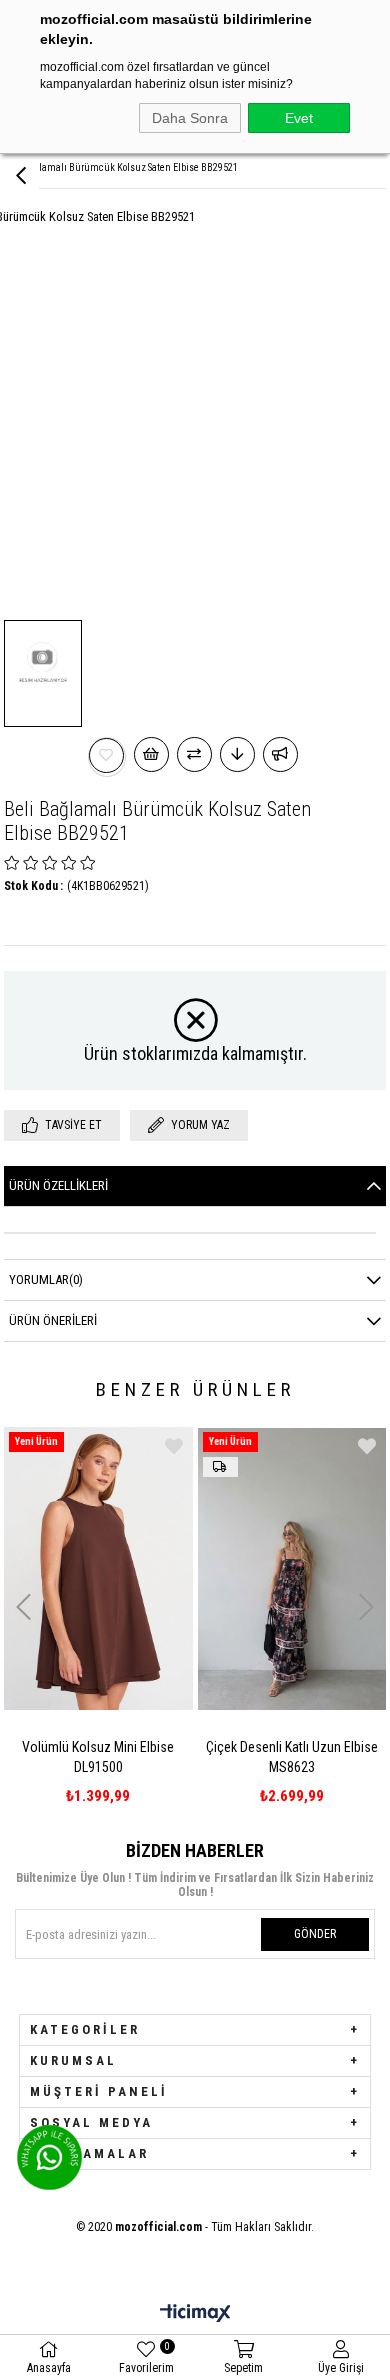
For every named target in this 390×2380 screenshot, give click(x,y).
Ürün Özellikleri (58, 1185)
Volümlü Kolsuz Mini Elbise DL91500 (98, 1757)
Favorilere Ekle (174, 1446)
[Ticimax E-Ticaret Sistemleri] (195, 2314)
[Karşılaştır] (194, 754)
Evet (299, 118)
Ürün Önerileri (53, 1320)
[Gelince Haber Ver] (280, 754)
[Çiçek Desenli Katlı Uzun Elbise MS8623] (292, 1568)
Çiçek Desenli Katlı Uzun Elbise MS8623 (292, 1757)
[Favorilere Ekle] (107, 755)
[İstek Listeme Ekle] (151, 754)
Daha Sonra (190, 118)
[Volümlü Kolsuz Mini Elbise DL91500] (98, 1568)
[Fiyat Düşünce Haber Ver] (237, 754)
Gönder (315, 1934)
